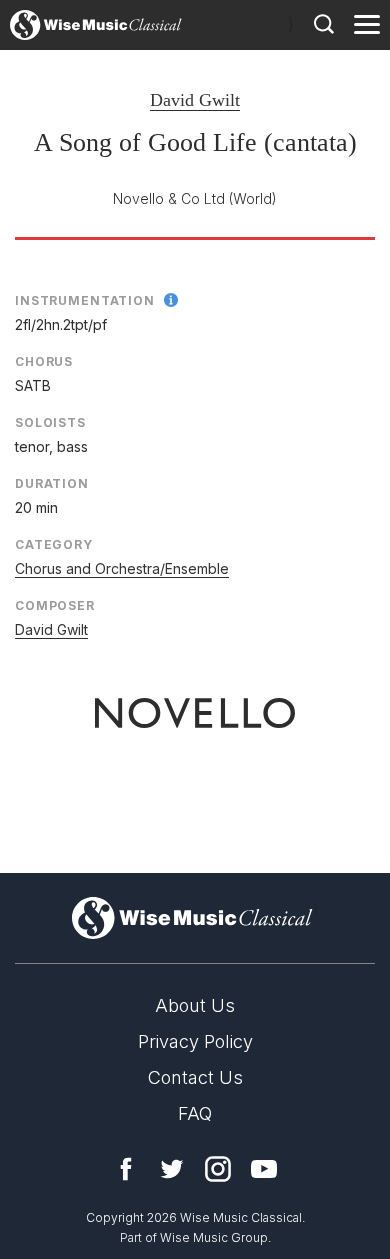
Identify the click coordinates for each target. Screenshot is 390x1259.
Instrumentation (85, 300)
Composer (55, 605)
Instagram (218, 1169)
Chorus (44, 361)
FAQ (195, 1113)
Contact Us (195, 1077)
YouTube (264, 1169)
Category (54, 544)
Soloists (50, 422)
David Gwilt (195, 100)
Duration (52, 483)
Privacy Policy (195, 1041)
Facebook (126, 1169)
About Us (195, 1005)
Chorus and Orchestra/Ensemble (122, 568)
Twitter (172, 1169)
